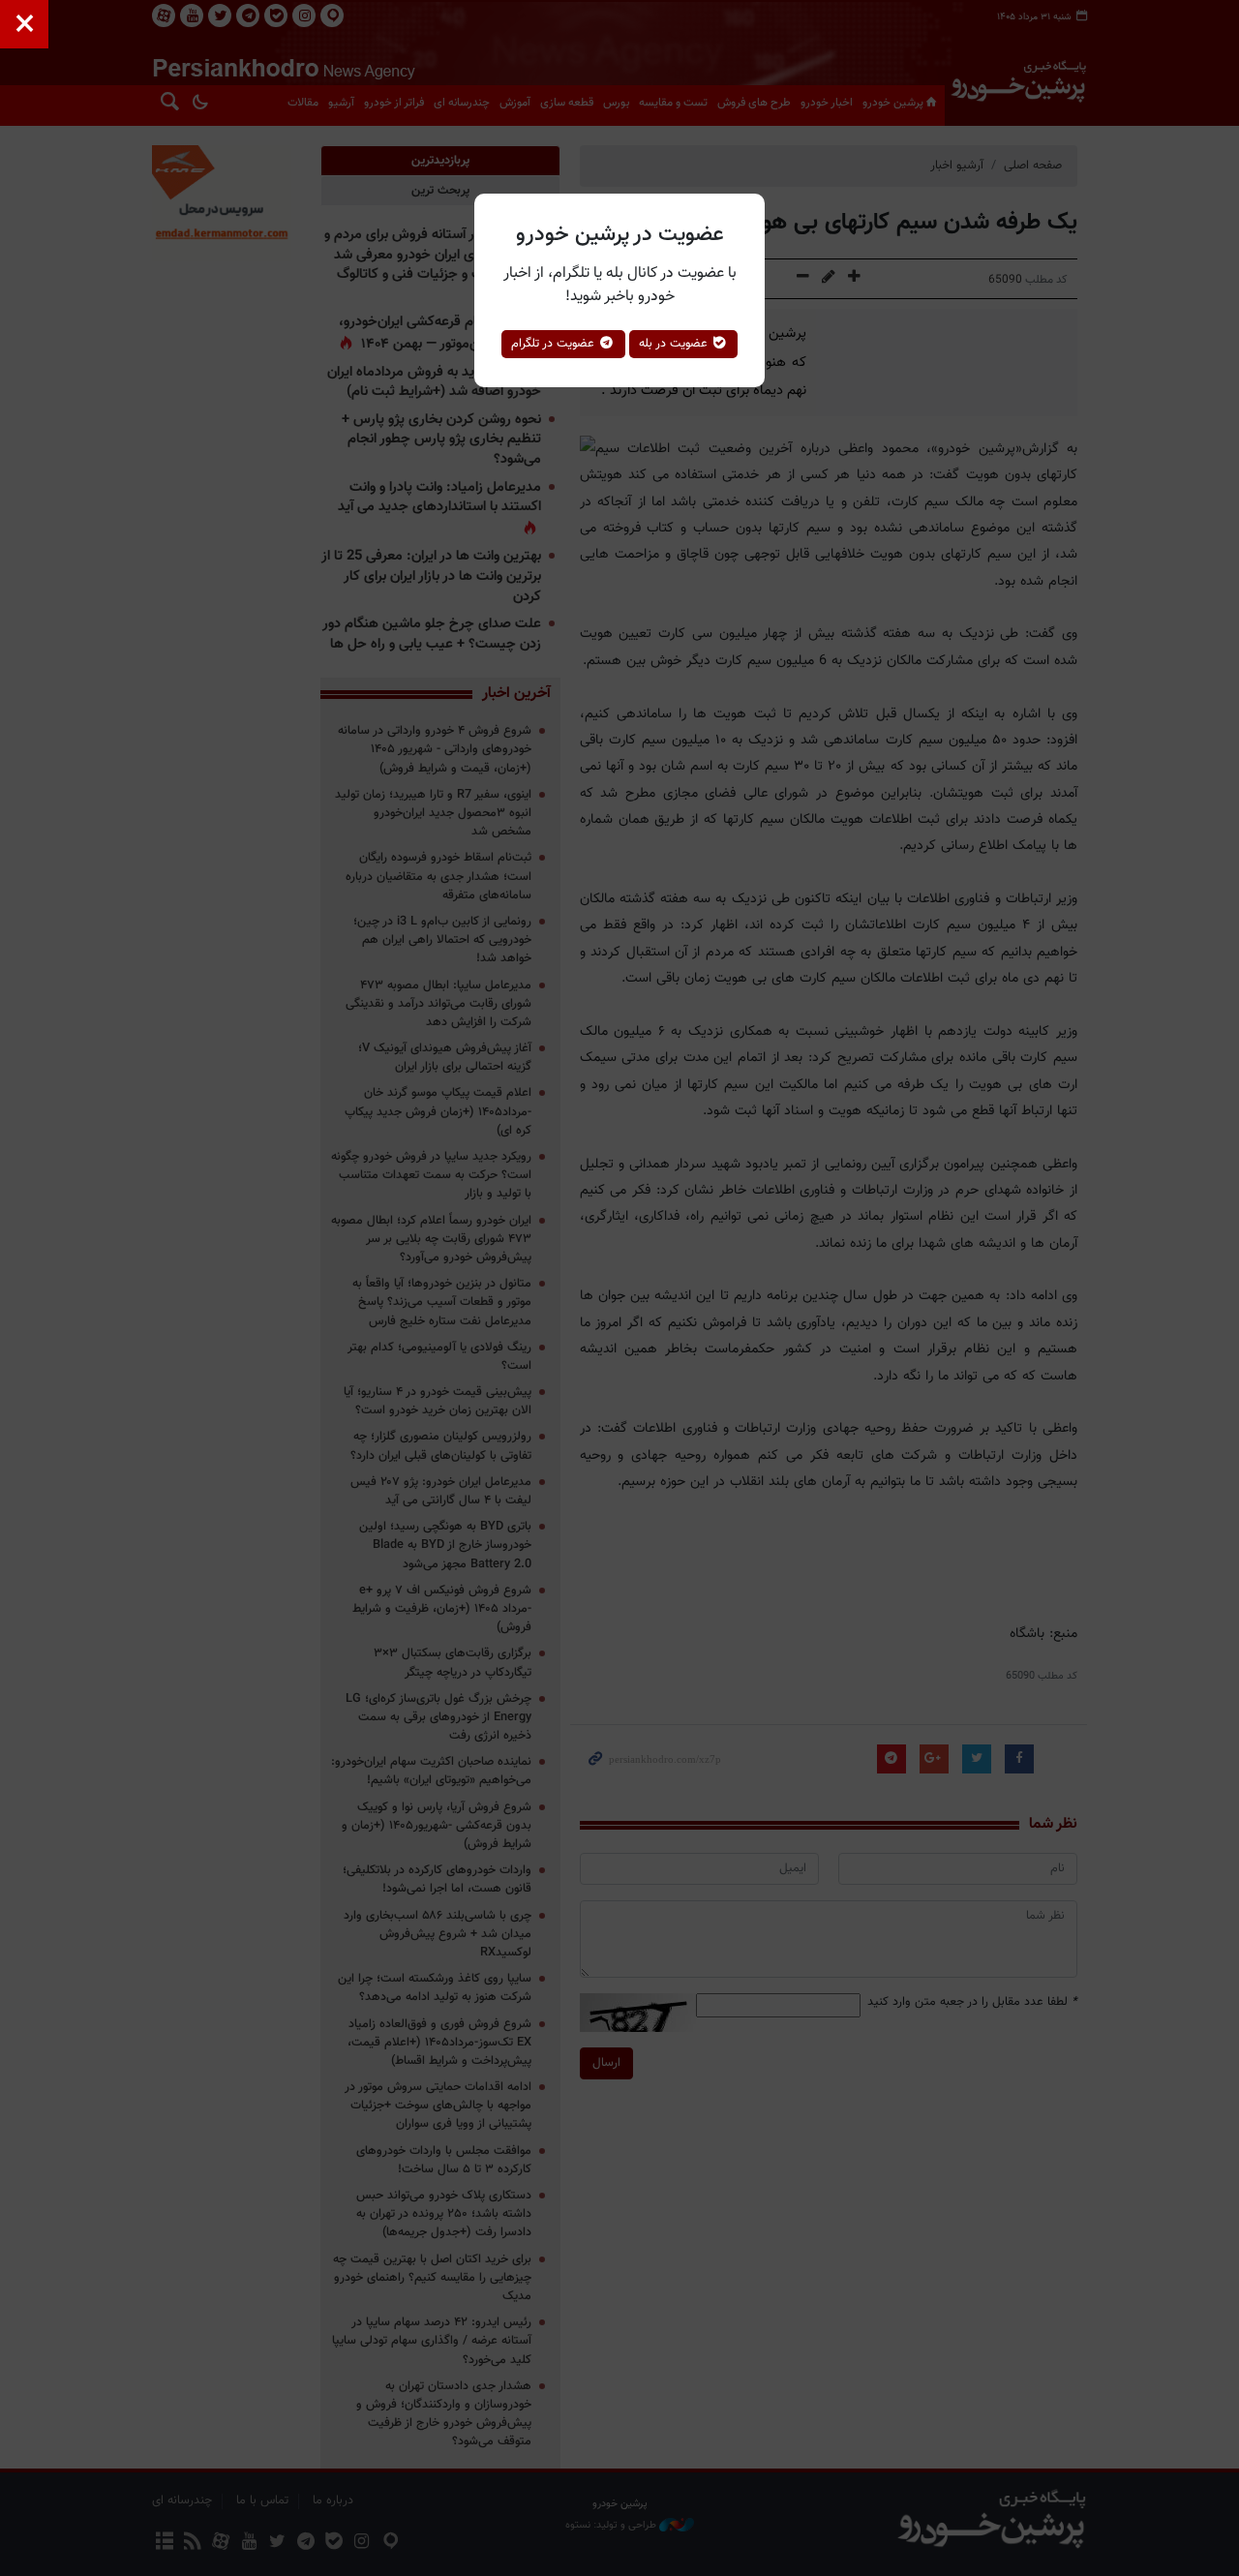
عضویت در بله (675, 344)
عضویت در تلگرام (555, 344)
